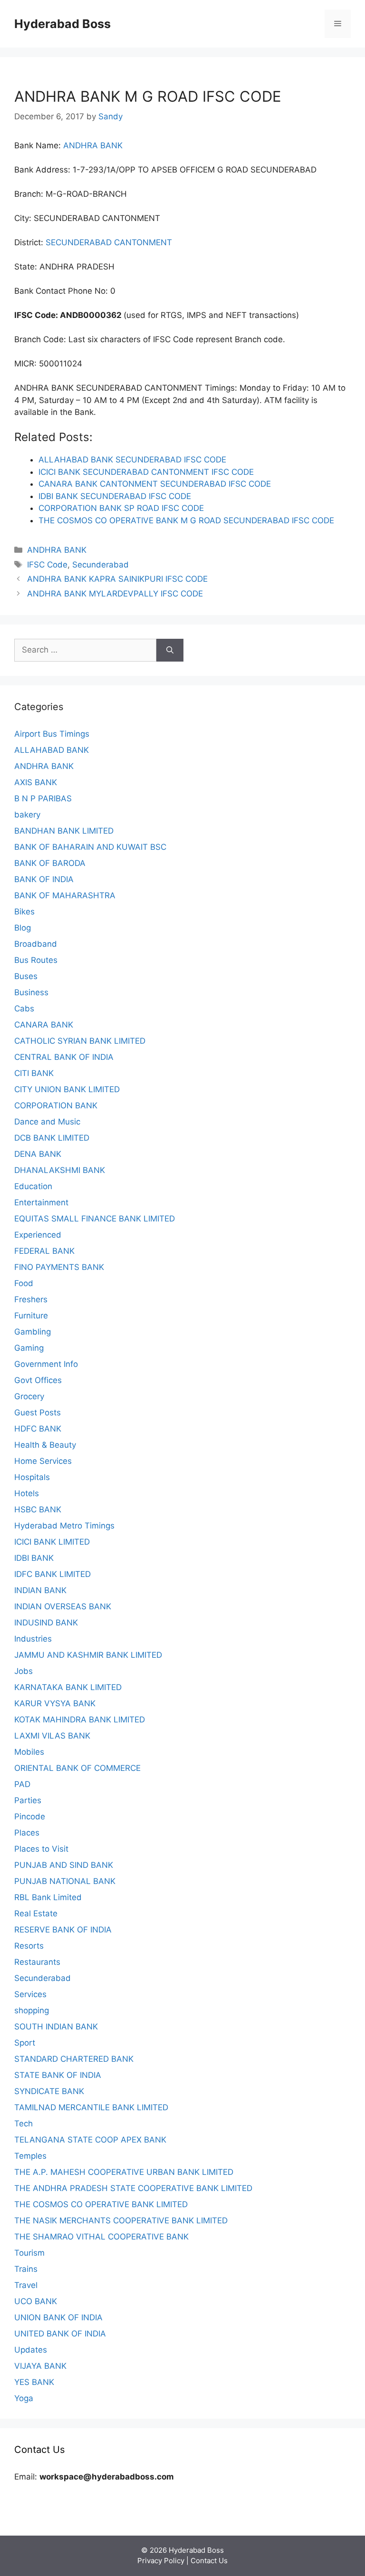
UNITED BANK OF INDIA (60, 2334)
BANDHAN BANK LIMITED (64, 831)
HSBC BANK (38, 1509)
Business (31, 992)
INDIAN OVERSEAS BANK (63, 1606)
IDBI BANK (34, 1558)
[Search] (170, 650)
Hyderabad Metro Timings (64, 1526)
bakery (27, 815)
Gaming (29, 1348)
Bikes (24, 912)
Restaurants (37, 1962)
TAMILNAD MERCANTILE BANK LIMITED (91, 2107)
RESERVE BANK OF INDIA (63, 1930)
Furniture (31, 1316)
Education (33, 1186)
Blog (23, 928)
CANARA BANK (44, 1025)
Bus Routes (36, 960)
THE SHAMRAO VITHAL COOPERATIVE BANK (101, 2237)
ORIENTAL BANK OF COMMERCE (77, 1768)
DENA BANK (38, 1154)
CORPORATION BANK (56, 1105)
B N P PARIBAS (43, 798)
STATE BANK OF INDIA (58, 2075)
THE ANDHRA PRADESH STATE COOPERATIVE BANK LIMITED (133, 2188)
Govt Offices (38, 1380)
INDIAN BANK (40, 1590)
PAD (22, 1784)
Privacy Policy (161, 2561)
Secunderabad (101, 565)
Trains (26, 2269)
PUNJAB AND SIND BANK (64, 1865)
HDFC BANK (38, 1429)
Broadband (36, 944)
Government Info (46, 1364)
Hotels (27, 1493)
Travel (26, 2285)
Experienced (38, 1235)
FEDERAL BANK (44, 1251)
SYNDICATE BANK (49, 2091)
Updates (31, 2350)
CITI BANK (34, 1073)
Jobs (24, 1671)
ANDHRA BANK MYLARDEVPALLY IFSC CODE (115, 594)
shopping (32, 2010)
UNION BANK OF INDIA (58, 2317)
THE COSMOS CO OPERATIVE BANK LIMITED (101, 2204)
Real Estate (36, 1913)
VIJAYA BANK (40, 2366)
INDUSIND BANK (46, 1623)
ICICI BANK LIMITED (52, 1542)
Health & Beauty (45, 1445)
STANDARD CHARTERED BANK (74, 2059)
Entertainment (41, 1202)
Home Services (43, 1461)
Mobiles (29, 1752)
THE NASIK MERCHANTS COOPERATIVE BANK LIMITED (121, 2220)
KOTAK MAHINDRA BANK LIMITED (80, 1720)
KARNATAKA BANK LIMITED (68, 1687)
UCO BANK (36, 2301)
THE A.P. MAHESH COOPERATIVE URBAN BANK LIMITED (124, 2172)
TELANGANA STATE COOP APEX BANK (90, 2140)
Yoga (24, 2398)
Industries (33, 1639)
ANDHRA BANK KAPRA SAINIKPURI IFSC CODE (117, 579)
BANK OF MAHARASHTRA (65, 895)
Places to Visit (41, 1849)
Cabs (24, 1009)
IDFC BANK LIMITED (53, 1574)
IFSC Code (47, 565)
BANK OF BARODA (50, 863)
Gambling (33, 1332)
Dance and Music (47, 1122)
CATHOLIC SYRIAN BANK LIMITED (80, 1041)
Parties (28, 1800)
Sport (25, 2043)
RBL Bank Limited (48, 1897)
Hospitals (32, 1477)
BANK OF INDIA (44, 879)
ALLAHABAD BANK (52, 750)
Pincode (30, 1817)
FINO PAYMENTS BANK (59, 1267)
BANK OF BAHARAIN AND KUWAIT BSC (90, 847)
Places (27, 1833)
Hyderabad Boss (62, 24)
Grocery (29, 1396)
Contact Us (209, 2561)
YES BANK (34, 2382)
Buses (26, 976)
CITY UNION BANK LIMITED (67, 1089)
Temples (30, 2156)
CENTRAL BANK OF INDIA (64, 1057)
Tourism (29, 2253)
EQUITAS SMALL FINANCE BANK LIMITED (95, 1219)
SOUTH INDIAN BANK (56, 2027)
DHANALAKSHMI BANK (60, 1170)
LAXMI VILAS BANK (52, 1736)
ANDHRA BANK (93, 145)
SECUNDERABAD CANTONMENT (109, 242)
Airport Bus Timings (52, 734)
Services (30, 1994)
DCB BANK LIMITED (52, 1138)
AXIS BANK (36, 782)
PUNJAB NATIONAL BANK (65, 1881)
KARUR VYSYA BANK (55, 1703)
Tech (24, 2124)
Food (24, 1283)
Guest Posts (38, 1413)
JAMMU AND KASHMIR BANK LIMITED (88, 1655)
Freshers (31, 1299)
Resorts (29, 1946)
